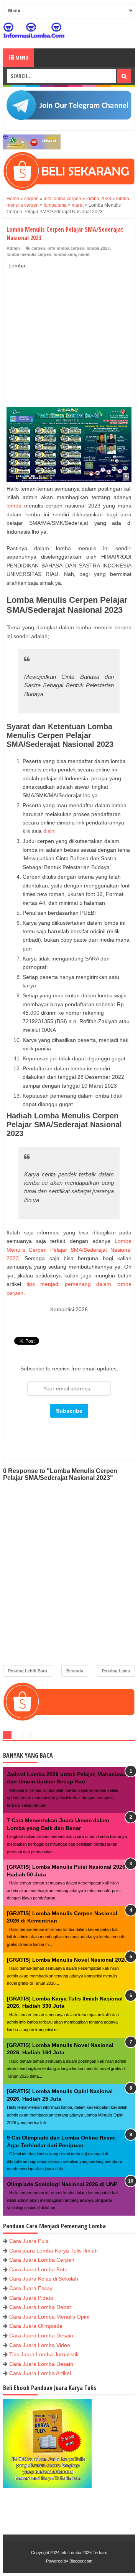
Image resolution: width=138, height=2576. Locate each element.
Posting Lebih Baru (28, 1671)
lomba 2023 (98, 248)
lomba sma (65, 254)
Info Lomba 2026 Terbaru (84, 2553)
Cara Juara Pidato (31, 2298)
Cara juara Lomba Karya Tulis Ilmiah (53, 2251)
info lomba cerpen (66, 248)
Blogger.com (81, 2561)
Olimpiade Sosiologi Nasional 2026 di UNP (62, 2184)
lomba (14, 506)
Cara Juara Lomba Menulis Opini (49, 2317)
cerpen (38, 248)
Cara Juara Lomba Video (40, 2345)
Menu (21, 57)
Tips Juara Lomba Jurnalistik (44, 2354)
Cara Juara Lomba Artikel (40, 2373)
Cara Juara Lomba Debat (40, 2307)
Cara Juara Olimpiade (36, 2326)
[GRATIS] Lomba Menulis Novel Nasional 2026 (67, 1960)
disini (49, 831)
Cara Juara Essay (31, 2288)
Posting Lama (116, 1671)
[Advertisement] (69, 330)
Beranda (75, 1671)
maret (84, 254)
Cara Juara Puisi (29, 2241)
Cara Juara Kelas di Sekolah (44, 2279)
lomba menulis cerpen (29, 254)
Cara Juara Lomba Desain (41, 2335)
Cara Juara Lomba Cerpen (42, 2260)
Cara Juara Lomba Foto (38, 2269)
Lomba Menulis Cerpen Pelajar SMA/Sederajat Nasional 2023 (69, 1250)
